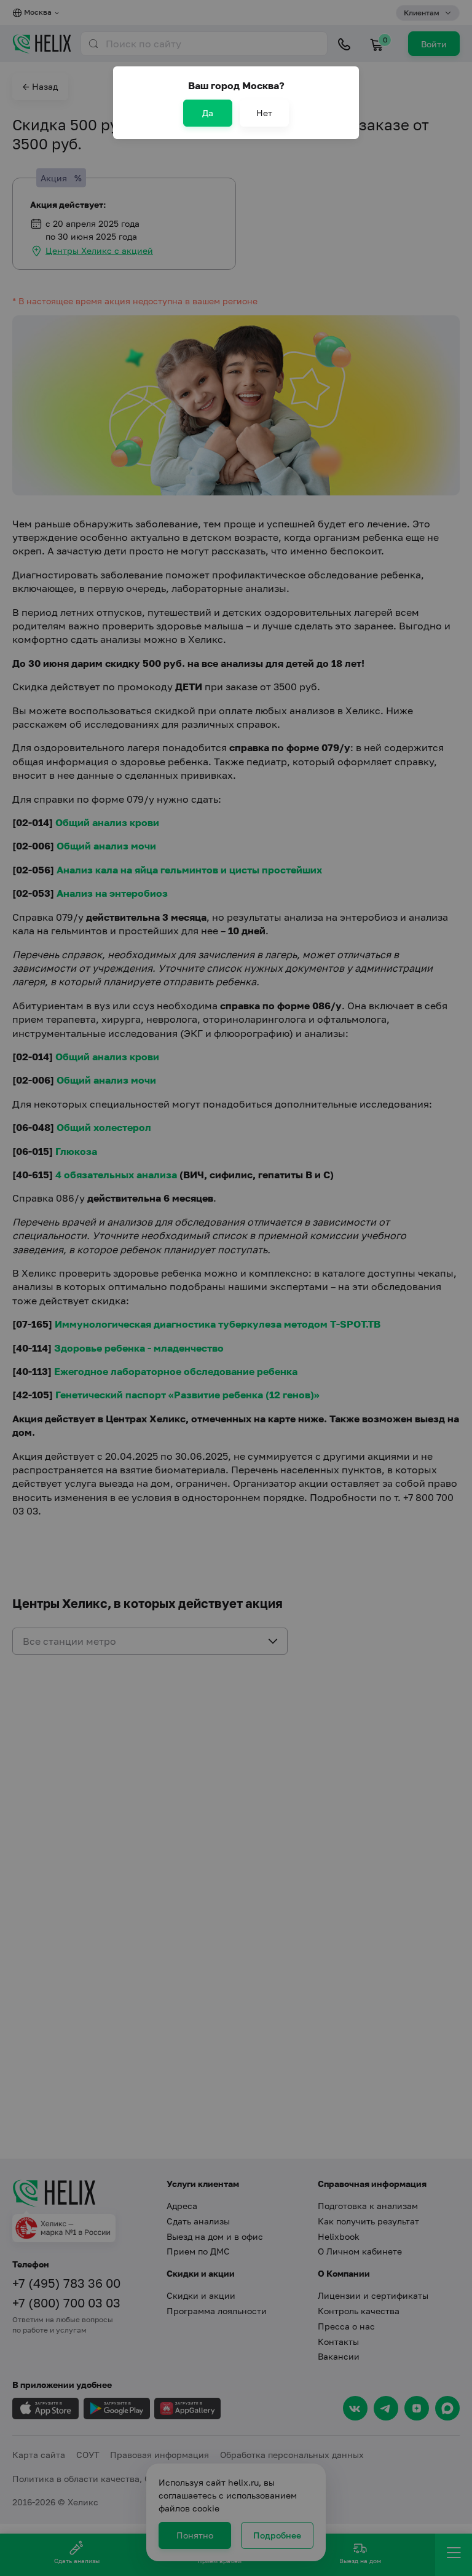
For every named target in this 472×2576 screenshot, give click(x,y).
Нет (264, 113)
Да (208, 113)
